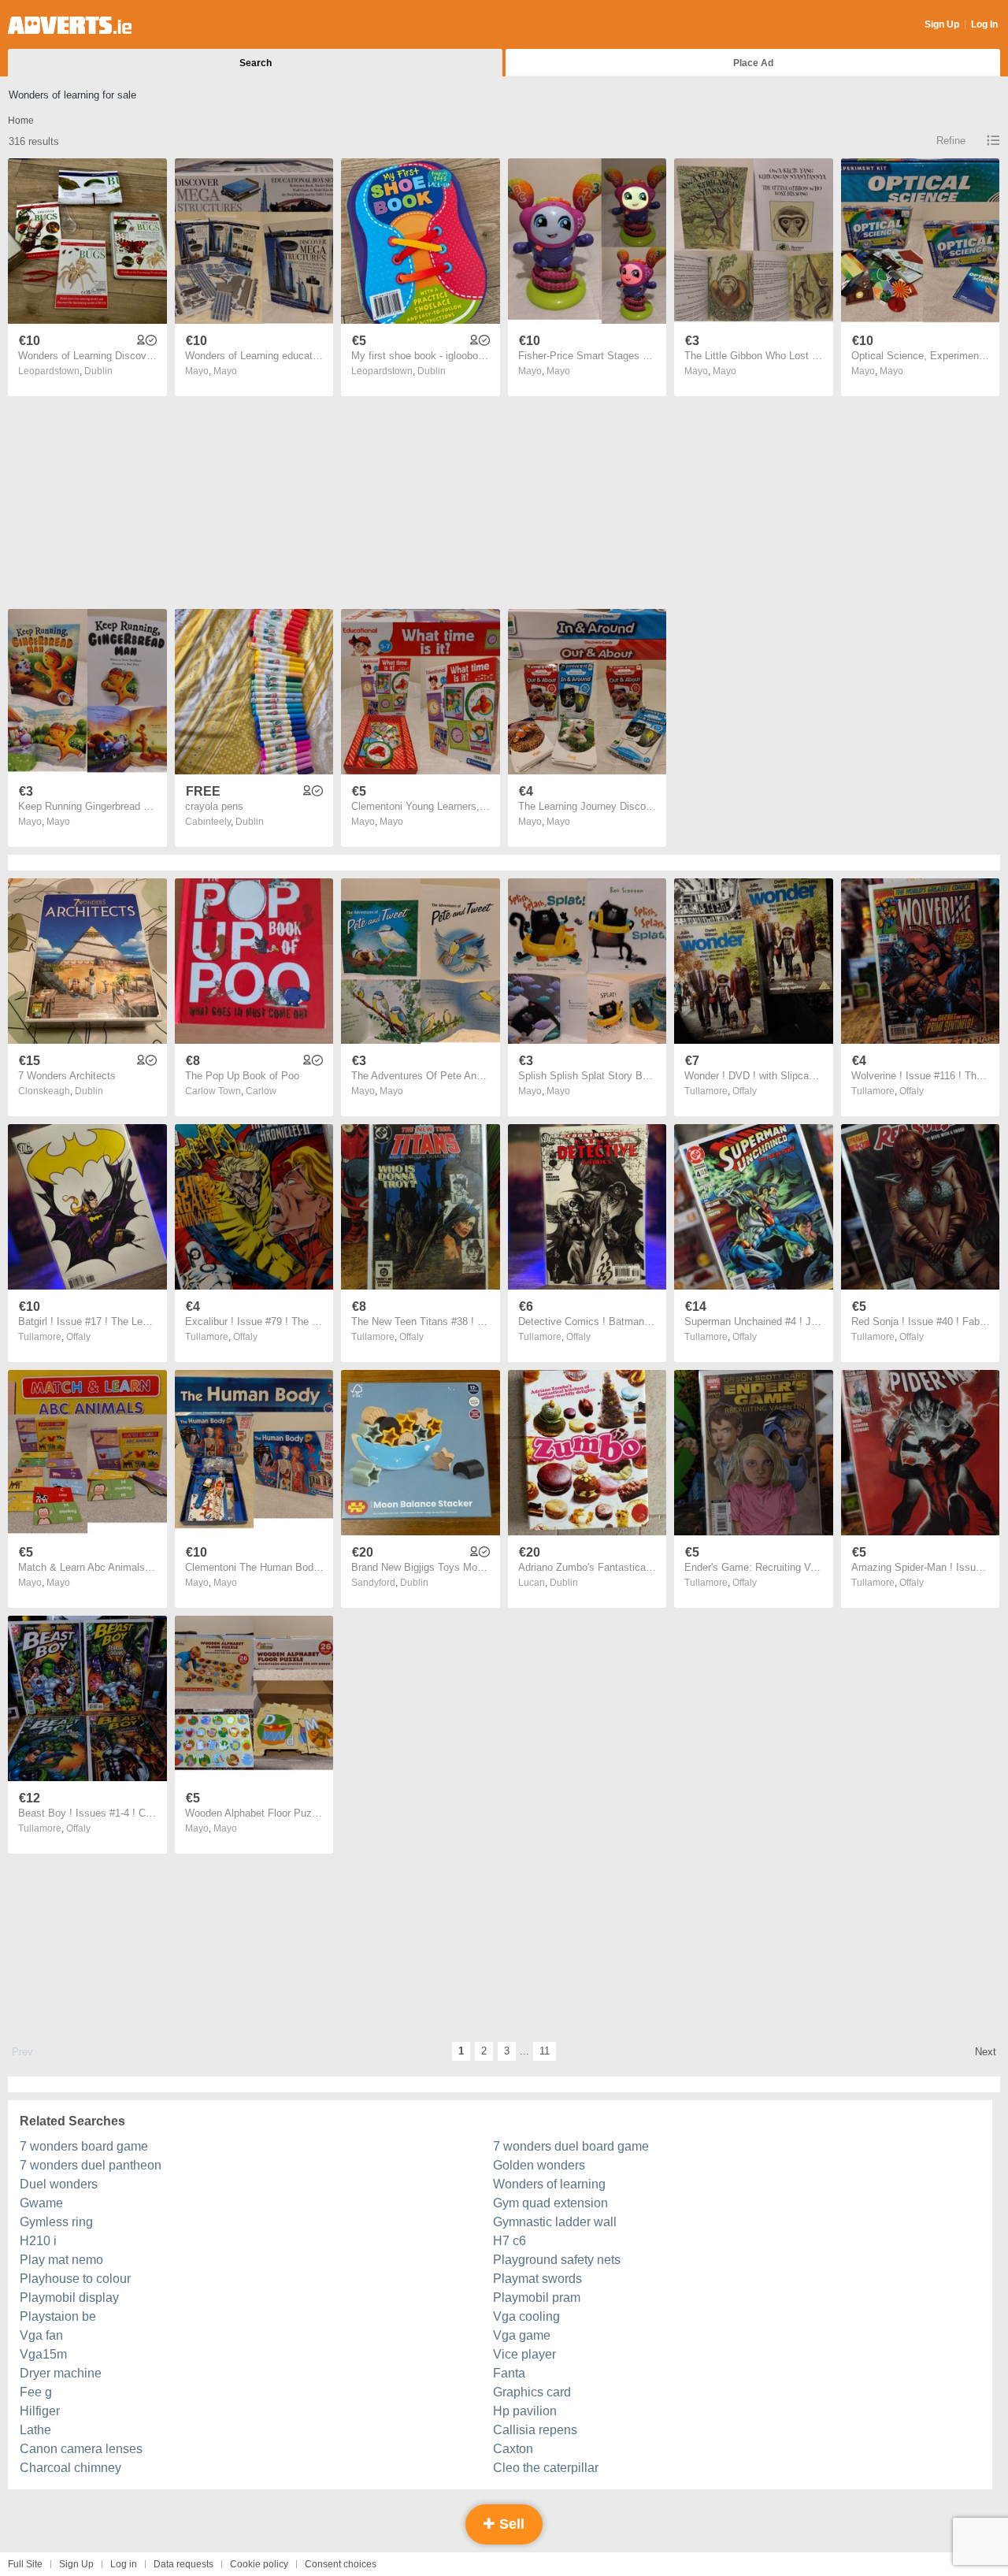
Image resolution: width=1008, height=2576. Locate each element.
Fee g (36, 2392)
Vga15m (43, 2354)
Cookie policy (259, 2564)
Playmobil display (69, 2298)
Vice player (524, 2354)
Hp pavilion (525, 2411)
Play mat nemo (61, 2260)
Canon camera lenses (81, 2449)
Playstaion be (58, 2316)
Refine (951, 141)
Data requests (183, 2564)
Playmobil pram (537, 2298)
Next (986, 2052)
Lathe (35, 2430)
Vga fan (41, 2335)
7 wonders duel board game (571, 2146)
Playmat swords (537, 2279)
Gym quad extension (550, 2203)
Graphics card (532, 2392)
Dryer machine (61, 2373)
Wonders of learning (549, 2184)
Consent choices (341, 2564)
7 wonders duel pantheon (91, 2165)
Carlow (261, 1091)
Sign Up (942, 24)
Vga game (522, 2335)
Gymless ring (56, 2222)
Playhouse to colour (75, 2279)
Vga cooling (526, 2316)
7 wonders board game (84, 2146)
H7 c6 (510, 2241)
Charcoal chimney (70, 2468)
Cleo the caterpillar (546, 2468)
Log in (124, 2564)
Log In (984, 24)
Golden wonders (539, 2165)
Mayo (225, 371)
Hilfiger (40, 2411)
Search (256, 63)
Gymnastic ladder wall (555, 2222)
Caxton (513, 2449)
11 (545, 2051)
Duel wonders (59, 2184)
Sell (510, 2524)
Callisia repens (535, 2430)
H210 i (38, 2241)
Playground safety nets (557, 2260)
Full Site (25, 2564)
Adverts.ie (70, 25)
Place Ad (753, 63)
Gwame (41, 2203)
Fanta (509, 2373)
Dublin (98, 371)
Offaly (745, 1091)
